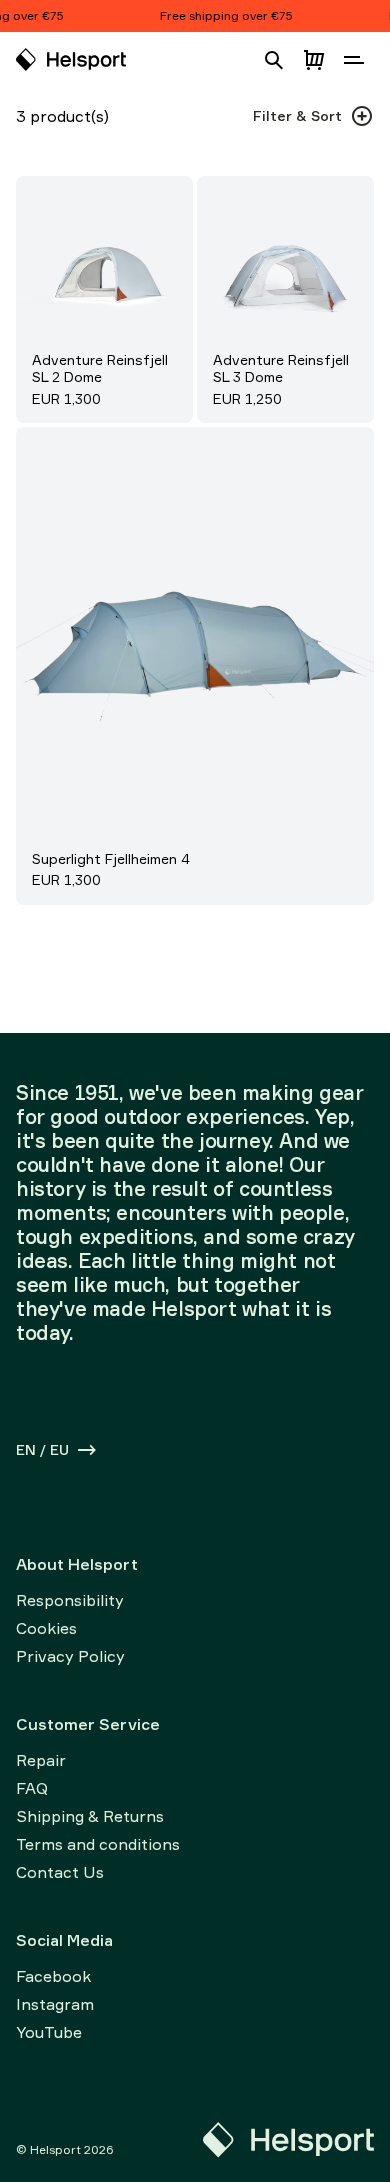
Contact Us (60, 1872)
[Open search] (274, 60)
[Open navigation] (354, 60)
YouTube (49, 2032)
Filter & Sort (297, 115)
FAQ (32, 1788)
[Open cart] (314, 60)
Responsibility (70, 1600)
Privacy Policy (70, 1656)
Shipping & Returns (90, 1816)
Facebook (53, 1976)
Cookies (46, 1628)
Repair (41, 1760)
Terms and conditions (98, 1844)
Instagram (55, 2004)
